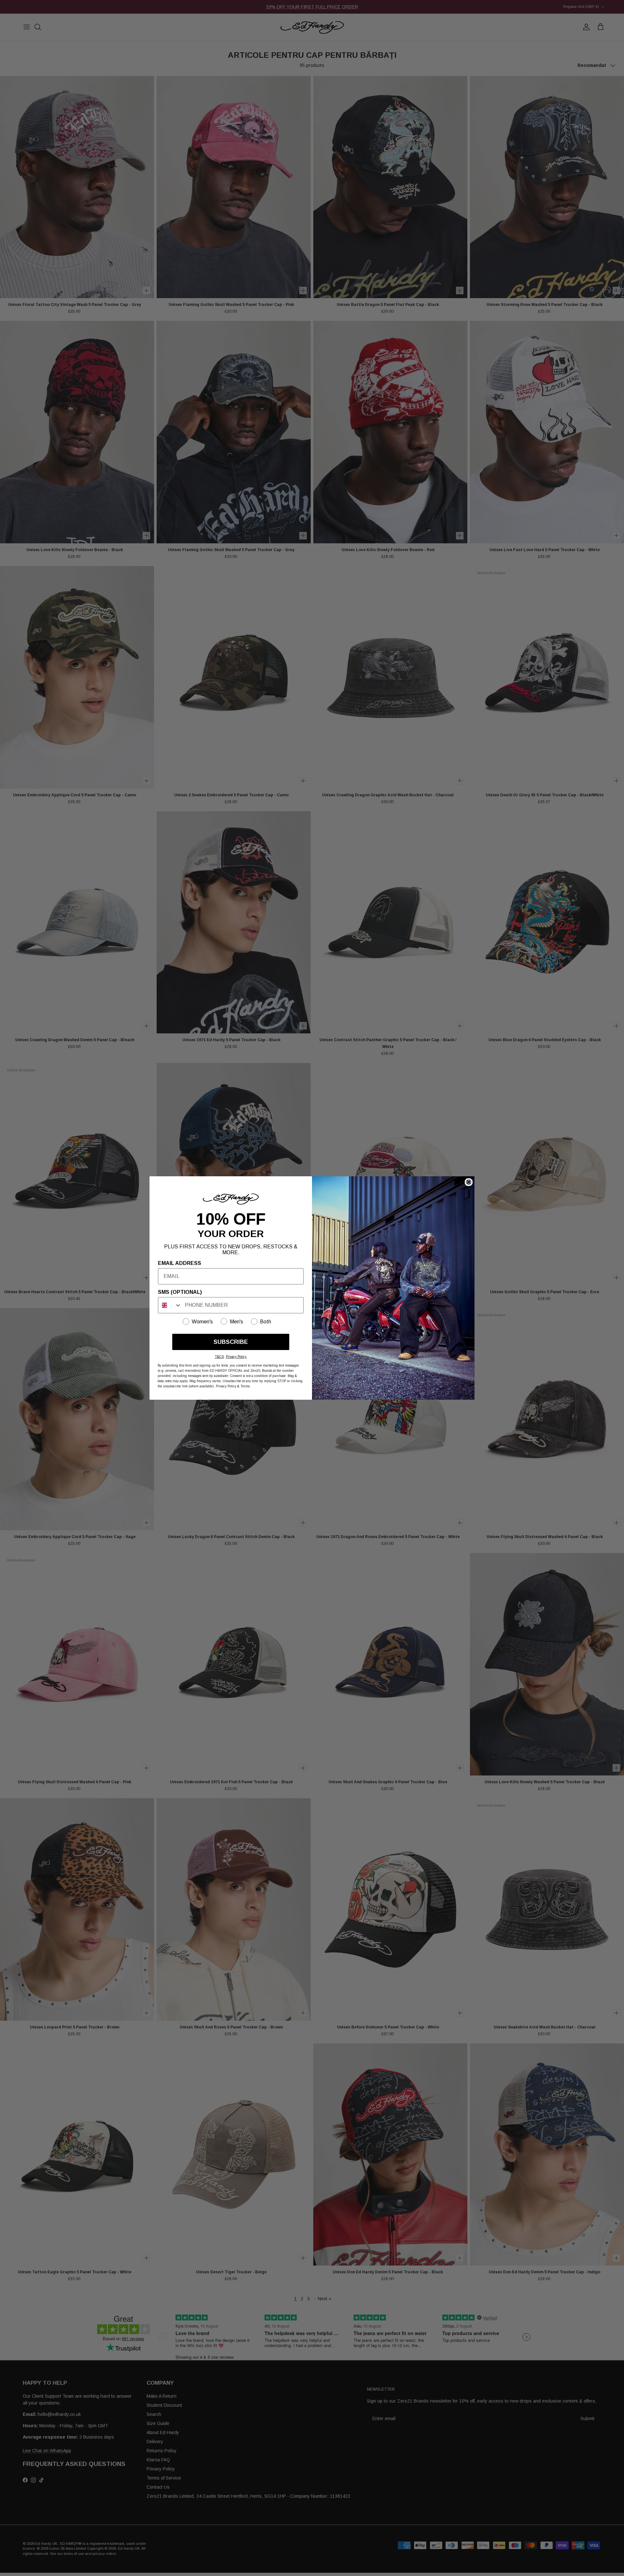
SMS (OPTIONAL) (180, 1292)
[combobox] (170, 1305)
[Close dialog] (469, 1182)
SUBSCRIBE (231, 1342)
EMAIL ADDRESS (180, 1263)
